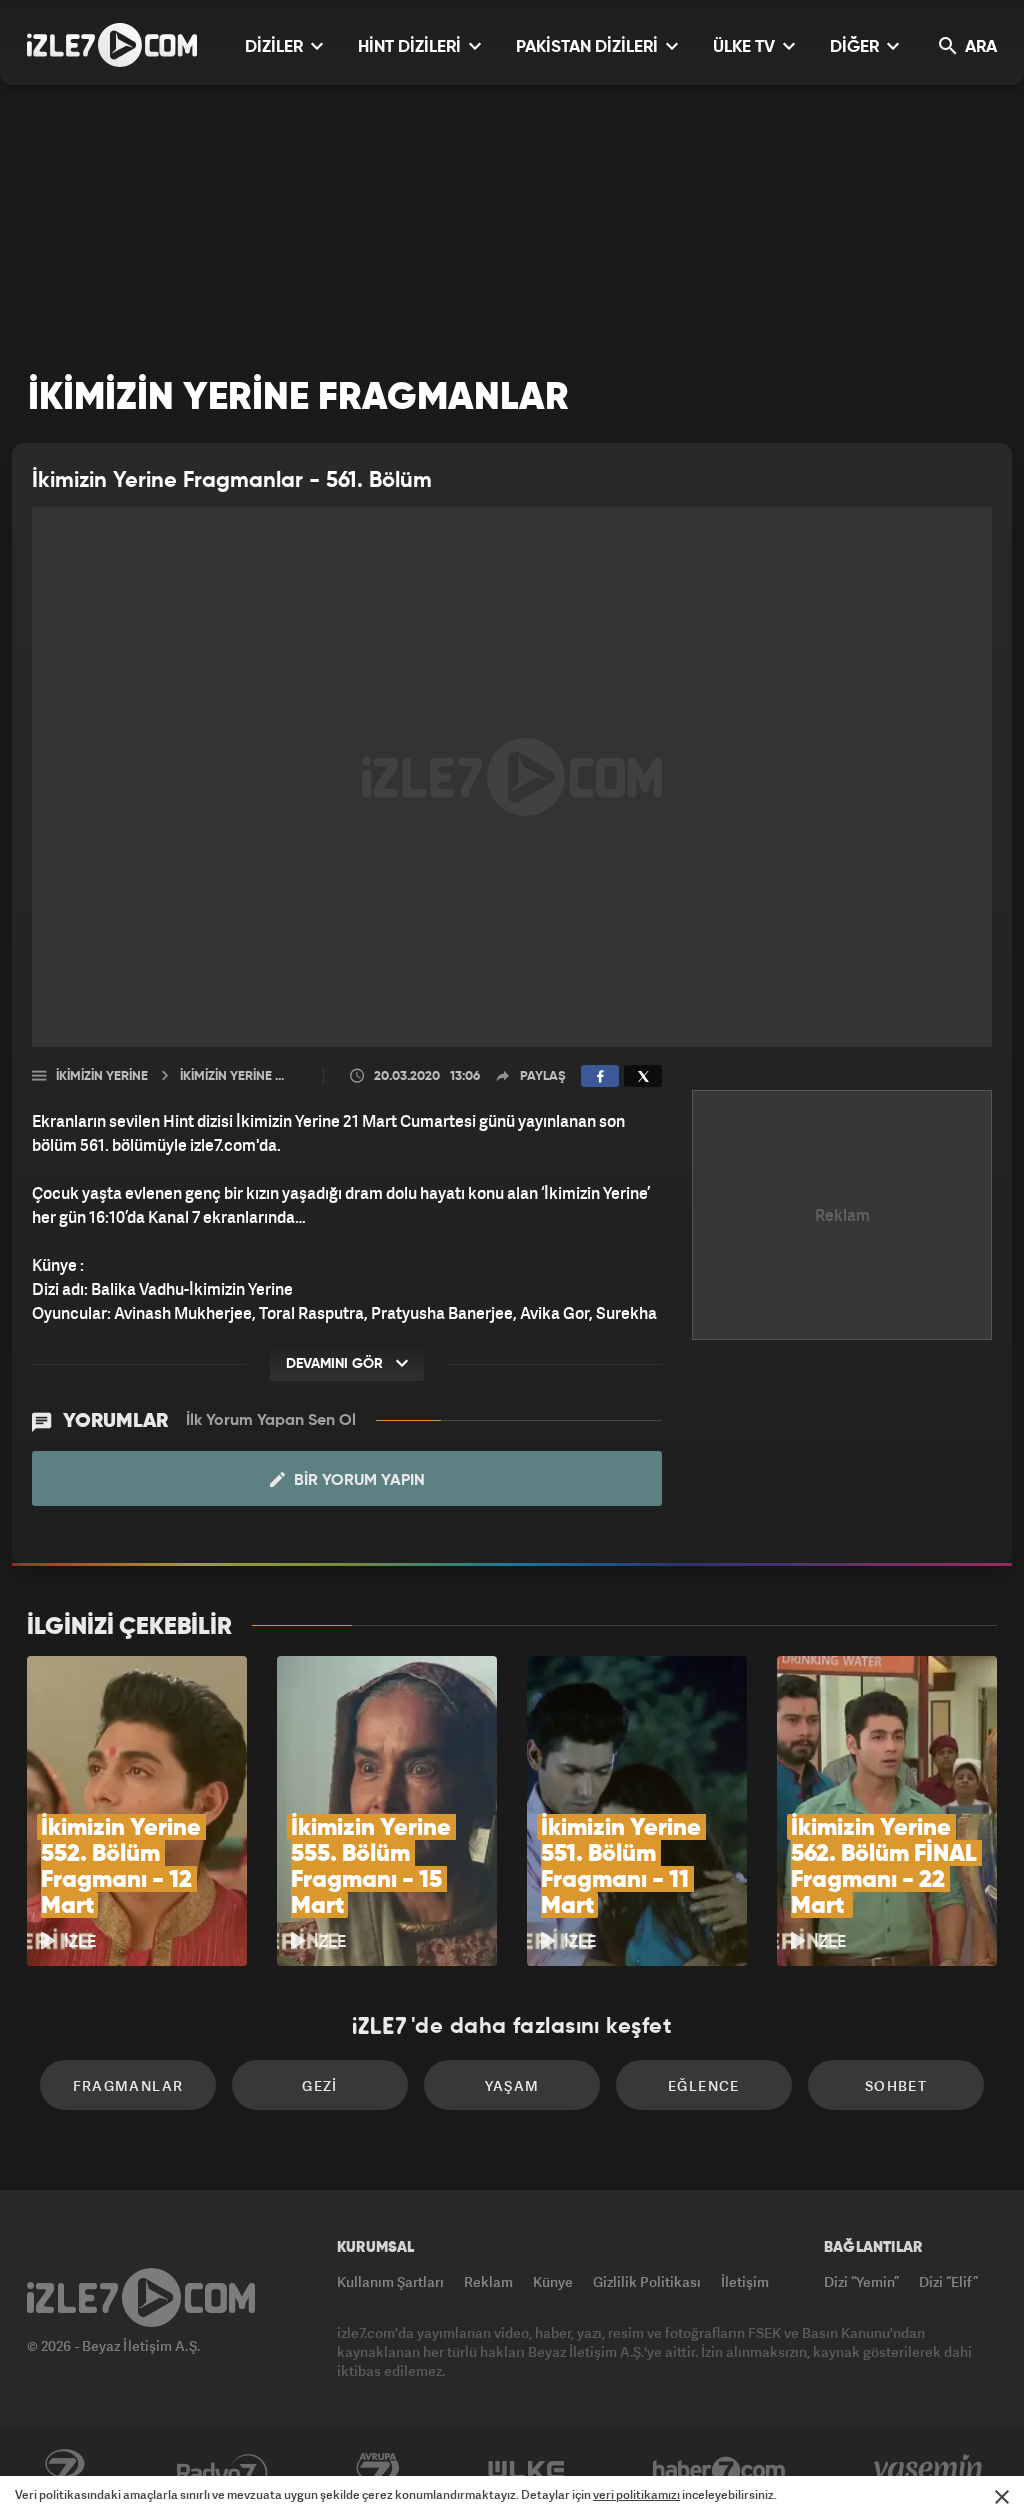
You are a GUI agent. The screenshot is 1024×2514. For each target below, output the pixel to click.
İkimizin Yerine (102, 1076)
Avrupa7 (378, 2471)
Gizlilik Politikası (647, 2281)
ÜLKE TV (746, 47)
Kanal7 (64, 2471)
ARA (979, 47)
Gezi (320, 2085)
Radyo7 (222, 2471)
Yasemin (930, 2471)
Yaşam (512, 2085)
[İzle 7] (112, 45)
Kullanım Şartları (390, 2281)
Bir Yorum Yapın (357, 1481)
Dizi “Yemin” (861, 2281)
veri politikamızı (636, 2494)
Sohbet (896, 2085)
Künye (553, 2281)
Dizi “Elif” (948, 2281)
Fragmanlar (128, 2085)
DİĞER (856, 47)
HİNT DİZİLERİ (411, 47)
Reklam (488, 2281)
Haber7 (719, 2471)
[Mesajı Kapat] (1002, 2497)
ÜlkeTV (526, 2471)
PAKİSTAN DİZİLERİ (589, 47)
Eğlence (704, 2085)
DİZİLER (276, 47)
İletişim (745, 2281)
